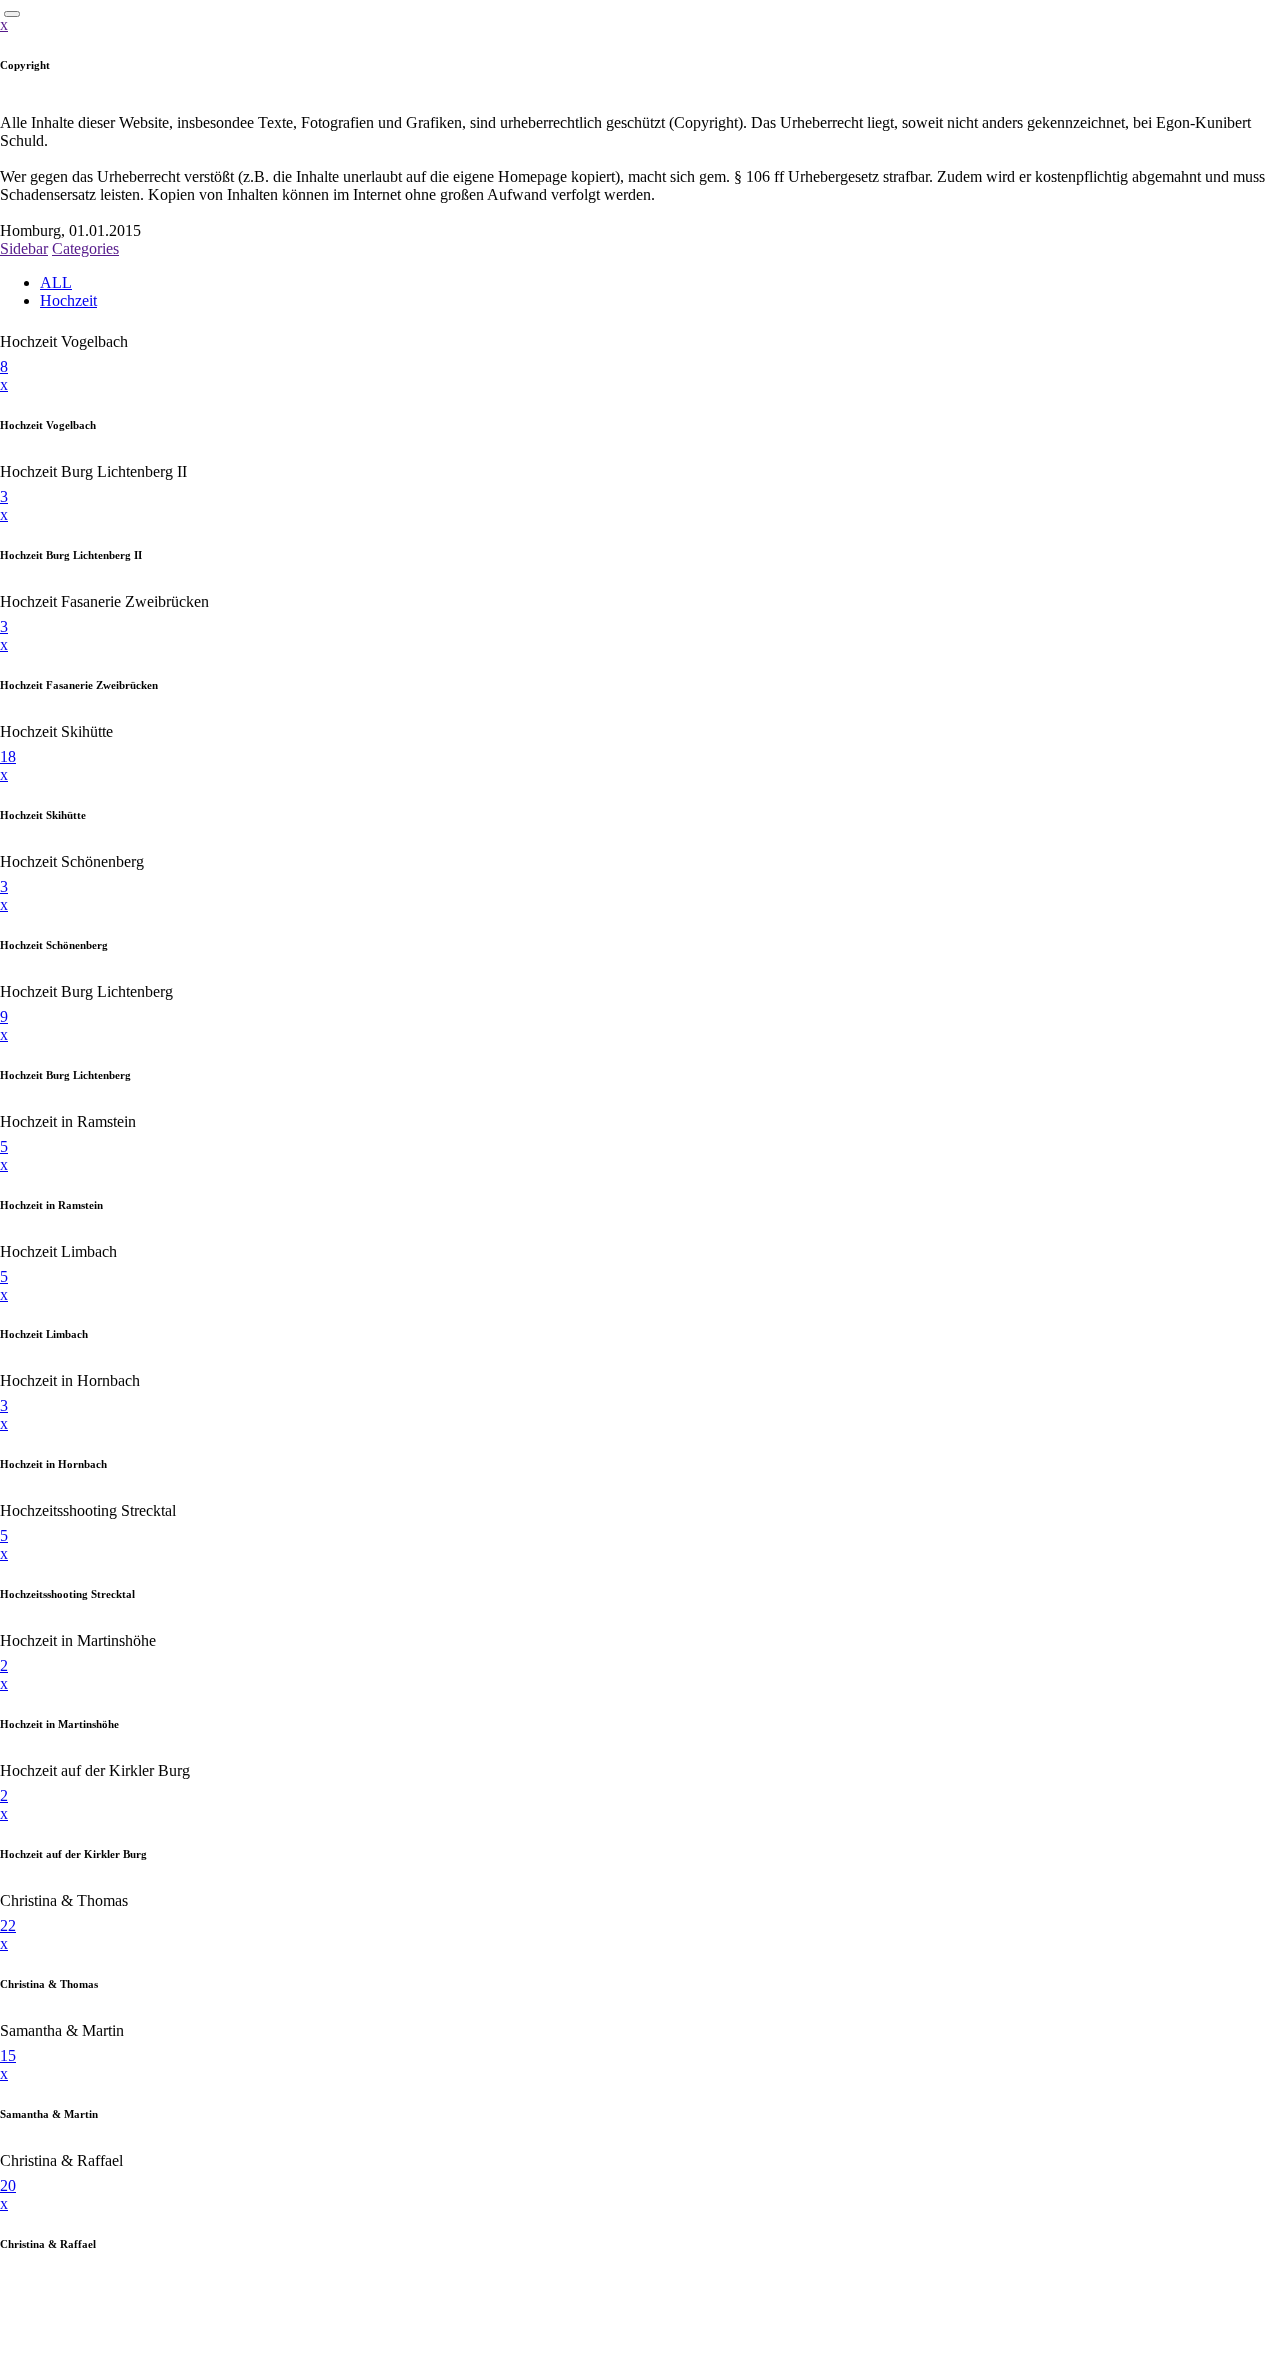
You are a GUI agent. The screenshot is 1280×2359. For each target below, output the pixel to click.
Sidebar (24, 248)
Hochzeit (68, 300)
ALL (56, 282)
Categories (85, 248)
